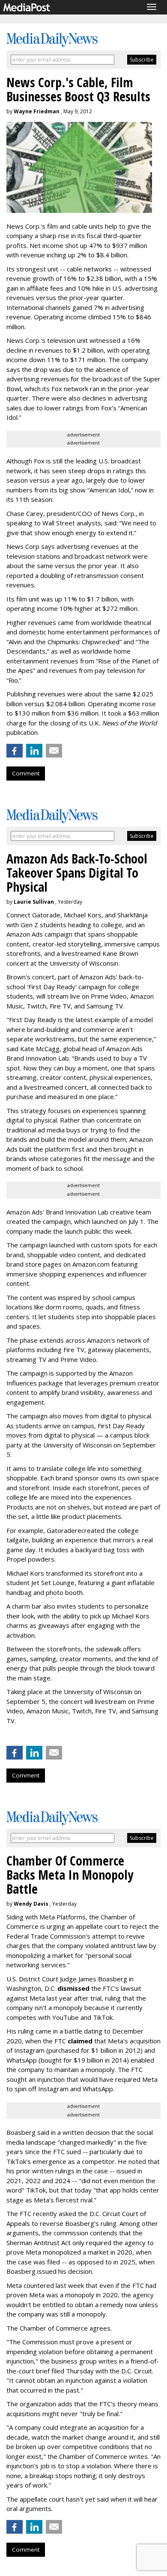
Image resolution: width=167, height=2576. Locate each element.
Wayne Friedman (37, 111)
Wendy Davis (31, 1904)
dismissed (73, 1988)
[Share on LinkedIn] (34, 751)
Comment (26, 773)
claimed (80, 2041)
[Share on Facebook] (15, 751)
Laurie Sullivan (34, 902)
